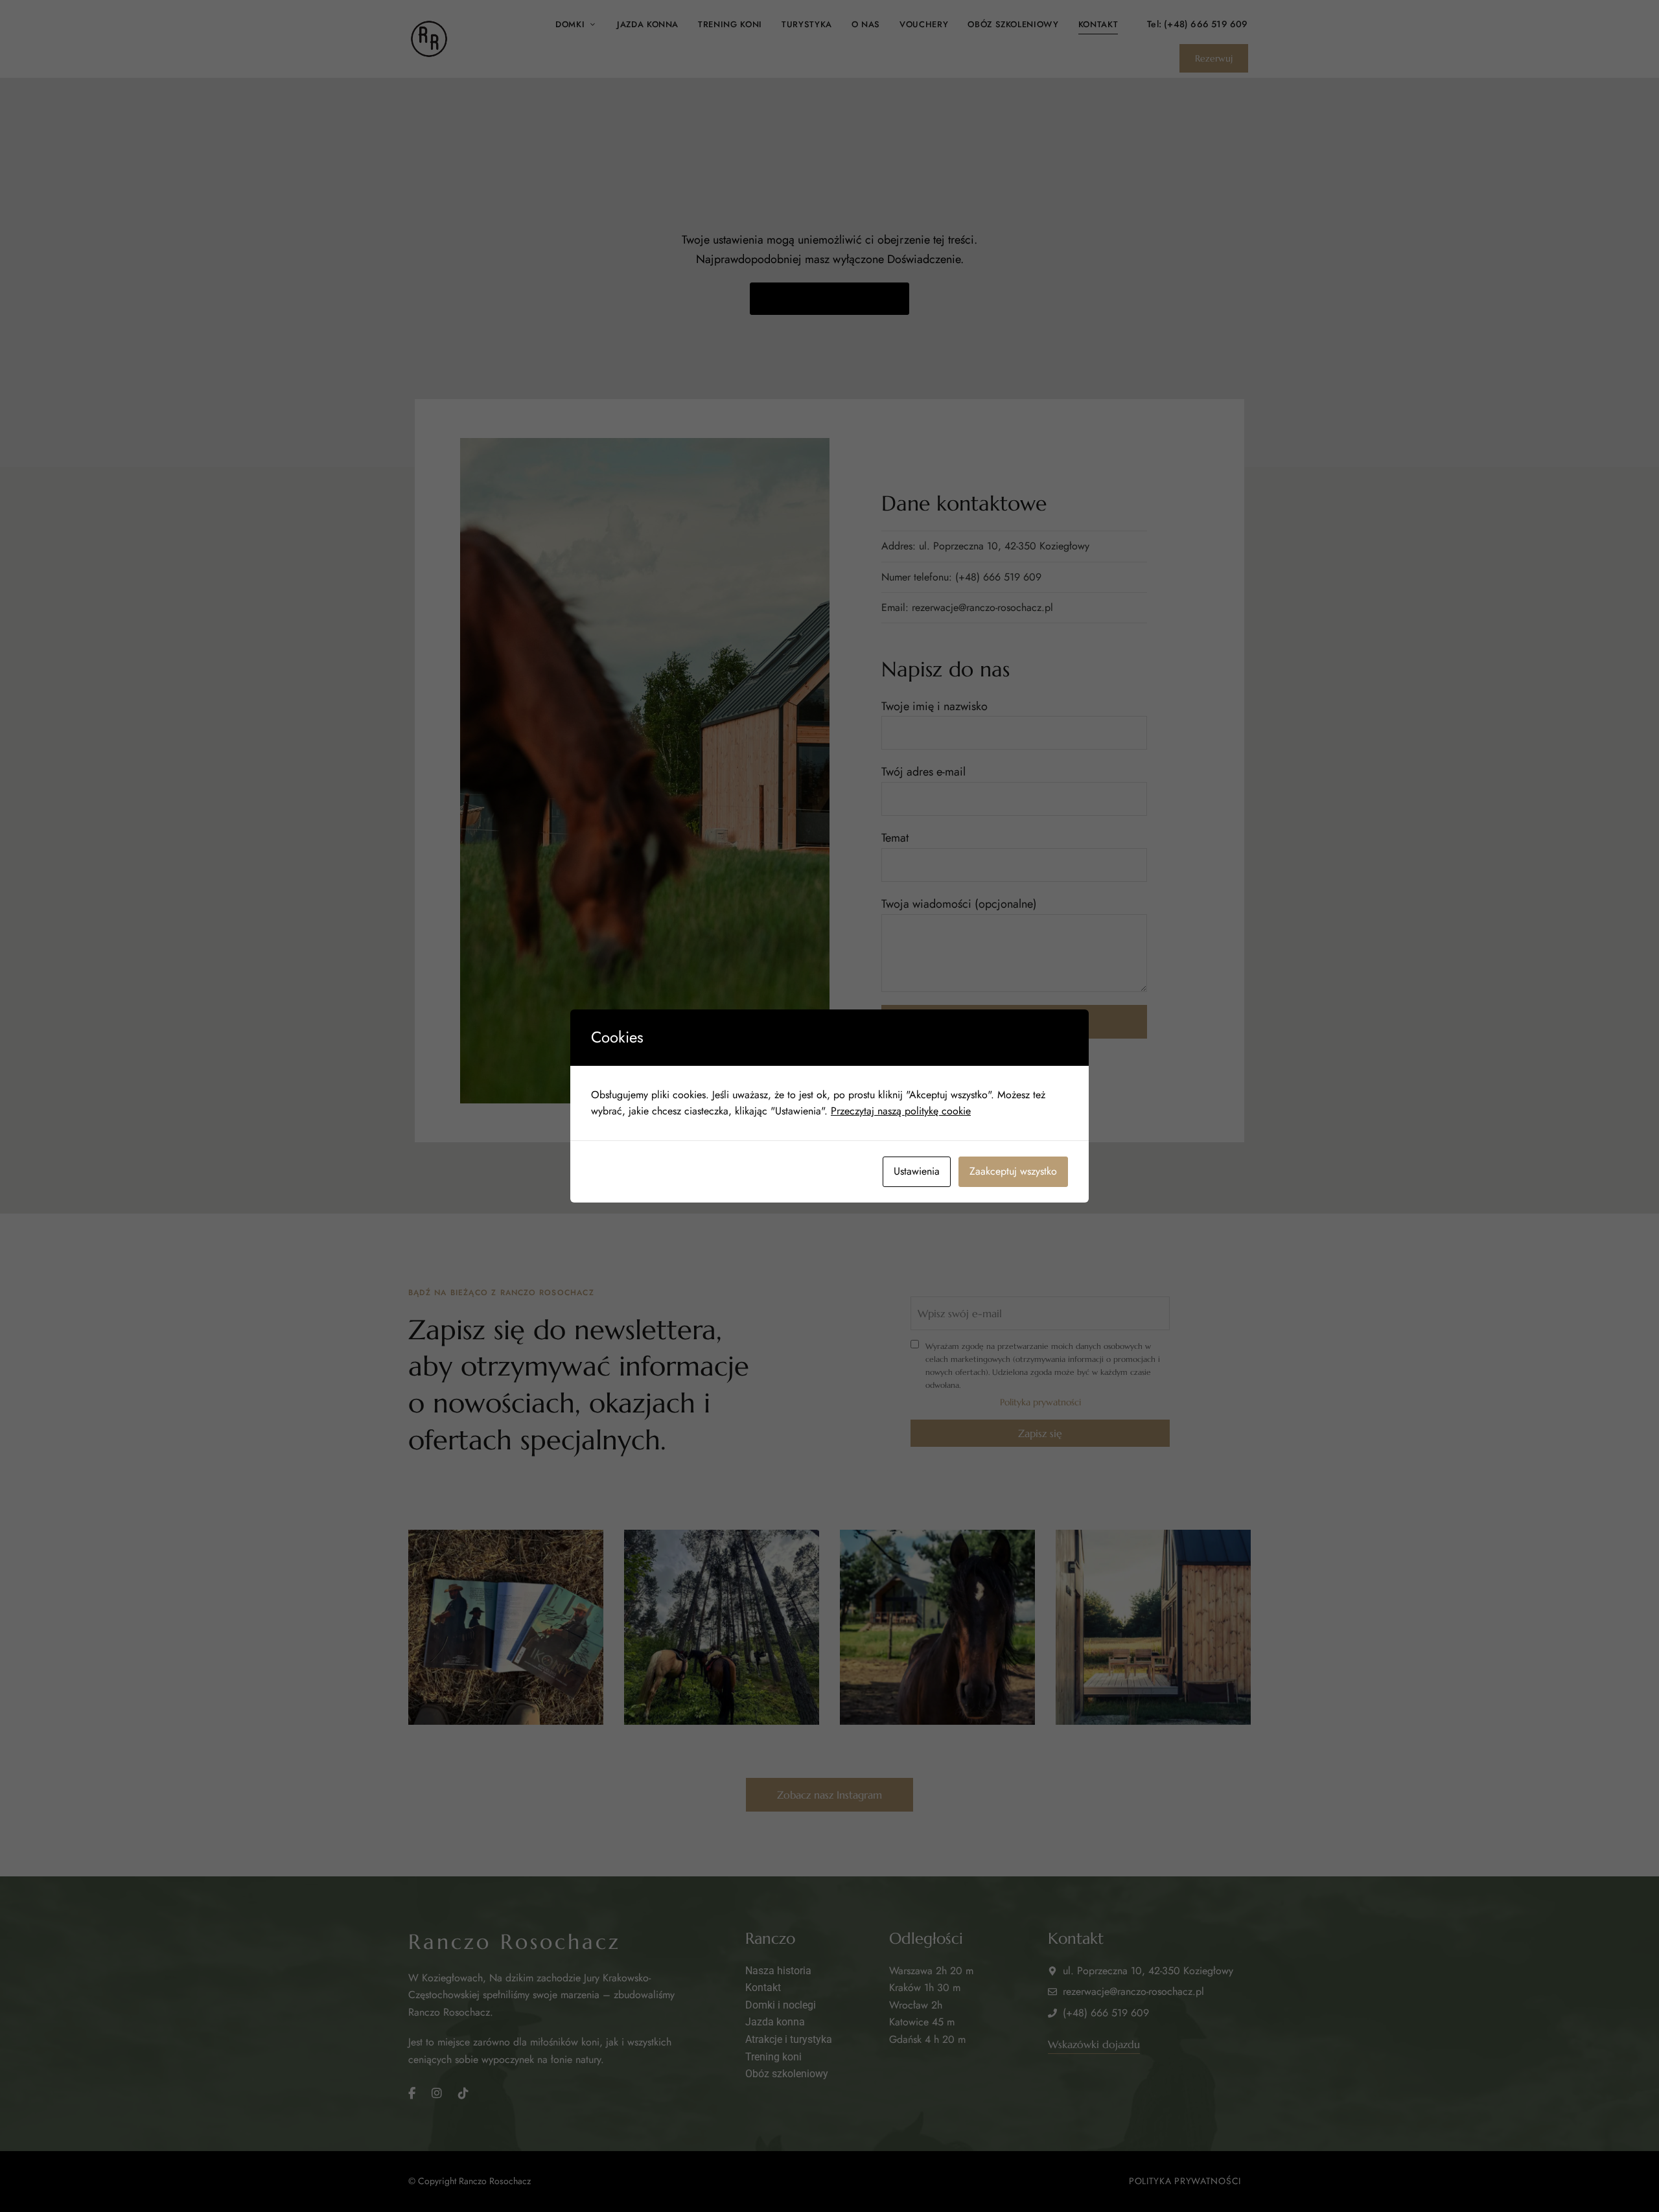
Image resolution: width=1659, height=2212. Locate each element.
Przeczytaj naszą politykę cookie (901, 1111)
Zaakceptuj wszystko (1013, 1171)
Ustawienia (917, 1171)
